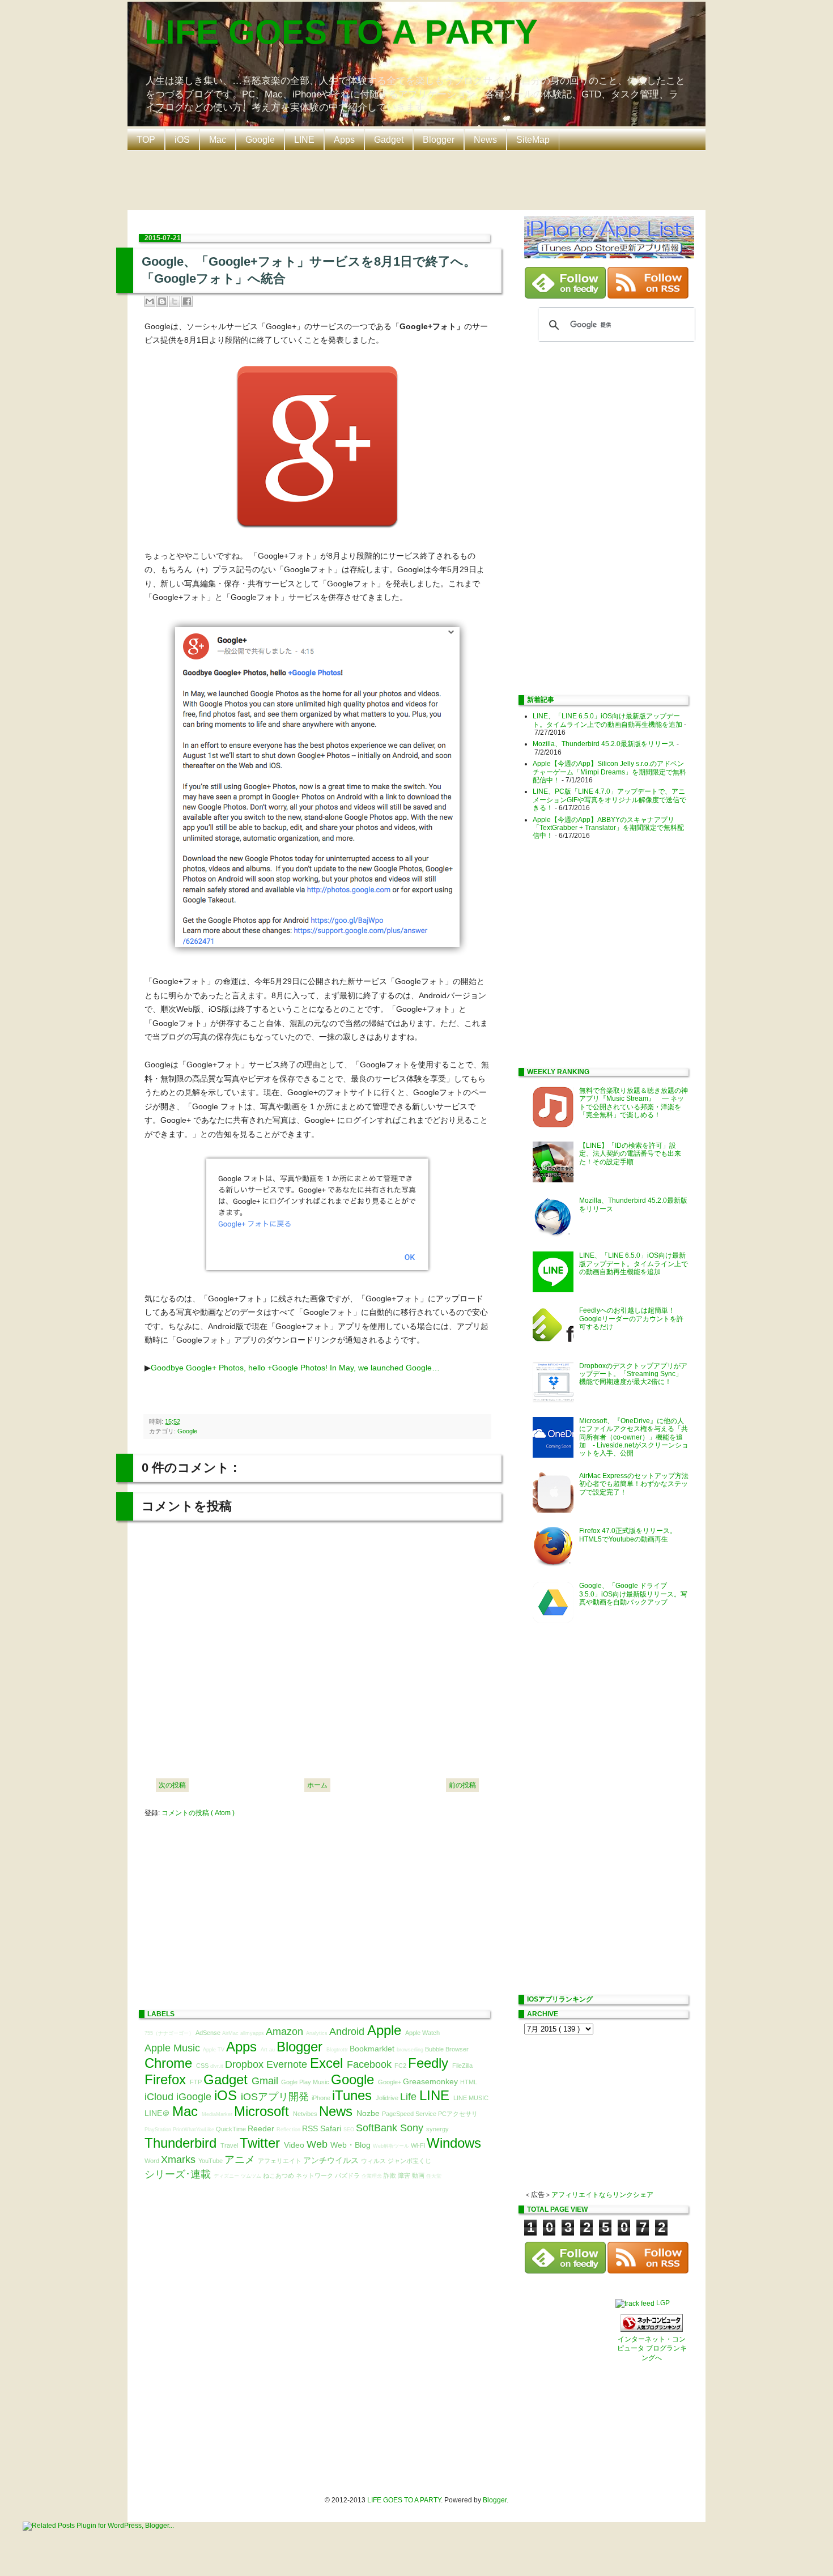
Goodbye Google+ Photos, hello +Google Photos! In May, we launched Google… (295, 1368)
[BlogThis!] (162, 301)
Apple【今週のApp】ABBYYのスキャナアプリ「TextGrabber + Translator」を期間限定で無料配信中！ (608, 828)
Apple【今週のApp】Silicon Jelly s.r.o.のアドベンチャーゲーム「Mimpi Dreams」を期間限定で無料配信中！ (609, 772)
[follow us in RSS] (648, 296)
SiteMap (533, 140)
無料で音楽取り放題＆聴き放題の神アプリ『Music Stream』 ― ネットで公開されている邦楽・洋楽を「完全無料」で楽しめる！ (634, 1103)
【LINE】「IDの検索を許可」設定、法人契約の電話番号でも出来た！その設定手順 (630, 1154)
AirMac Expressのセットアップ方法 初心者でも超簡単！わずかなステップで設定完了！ (637, 1484)
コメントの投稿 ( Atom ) (198, 1813)
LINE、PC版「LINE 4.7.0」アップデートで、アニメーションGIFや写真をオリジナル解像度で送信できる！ (609, 800)
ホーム (317, 1785)
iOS (182, 140)
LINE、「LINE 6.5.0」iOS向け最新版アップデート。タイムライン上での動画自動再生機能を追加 (607, 720)
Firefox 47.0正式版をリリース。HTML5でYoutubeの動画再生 (628, 1535)
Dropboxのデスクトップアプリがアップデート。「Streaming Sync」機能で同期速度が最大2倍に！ (633, 1374)
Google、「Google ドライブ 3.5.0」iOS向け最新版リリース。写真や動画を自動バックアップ (633, 1594)
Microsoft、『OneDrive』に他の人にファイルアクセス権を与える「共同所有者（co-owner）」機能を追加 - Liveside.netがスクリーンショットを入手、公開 (634, 1437)
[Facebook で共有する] (187, 301)
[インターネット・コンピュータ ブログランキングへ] (652, 2330)
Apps (344, 140)
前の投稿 (462, 1785)
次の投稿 (172, 1785)
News (485, 140)
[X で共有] (175, 301)
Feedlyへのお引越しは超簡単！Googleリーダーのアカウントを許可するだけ (631, 1319)
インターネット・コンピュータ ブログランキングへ (652, 2349)
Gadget (389, 140)
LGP (663, 2303)
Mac (218, 140)
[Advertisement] (419, 179)
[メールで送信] (150, 301)
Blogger (439, 140)
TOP (146, 140)
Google (260, 140)
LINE (304, 140)
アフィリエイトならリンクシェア (602, 2195)
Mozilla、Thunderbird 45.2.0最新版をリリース (604, 744)
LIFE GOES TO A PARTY (341, 32)
